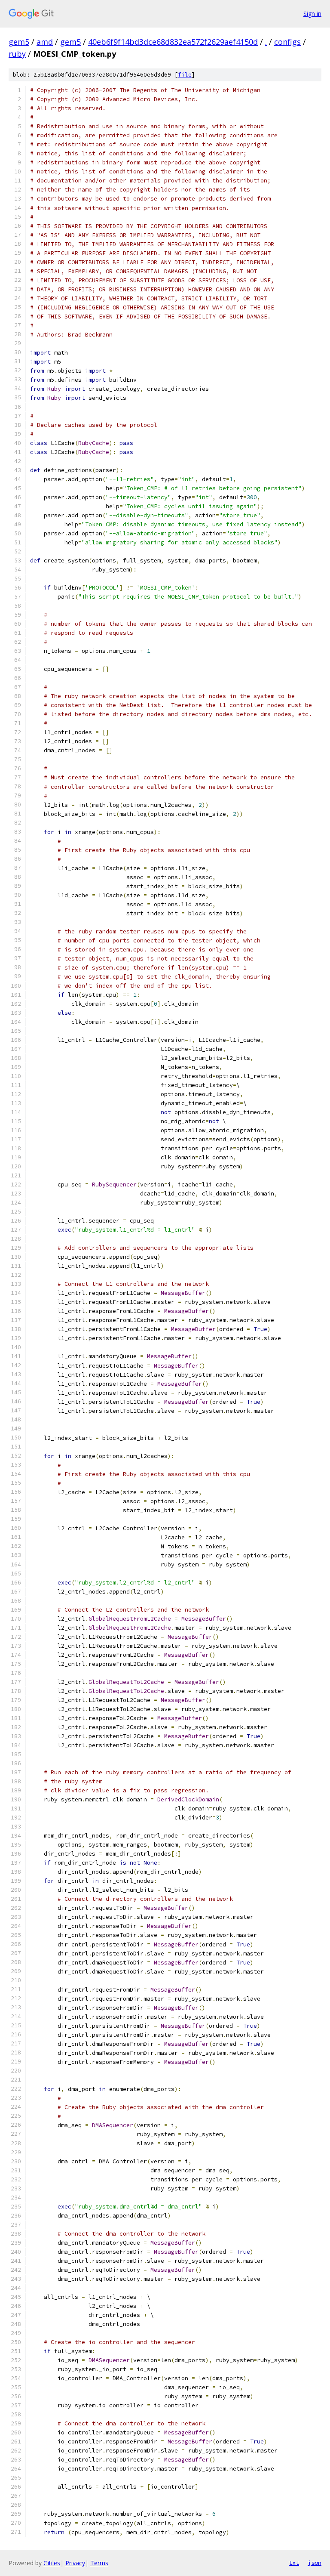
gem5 (19, 42)
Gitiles (52, 2563)
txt (294, 2563)
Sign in (312, 14)
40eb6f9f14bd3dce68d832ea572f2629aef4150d (173, 42)
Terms (99, 2563)
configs (287, 42)
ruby (17, 54)
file (185, 75)
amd (45, 42)
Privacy (75, 2563)
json (315, 2563)
